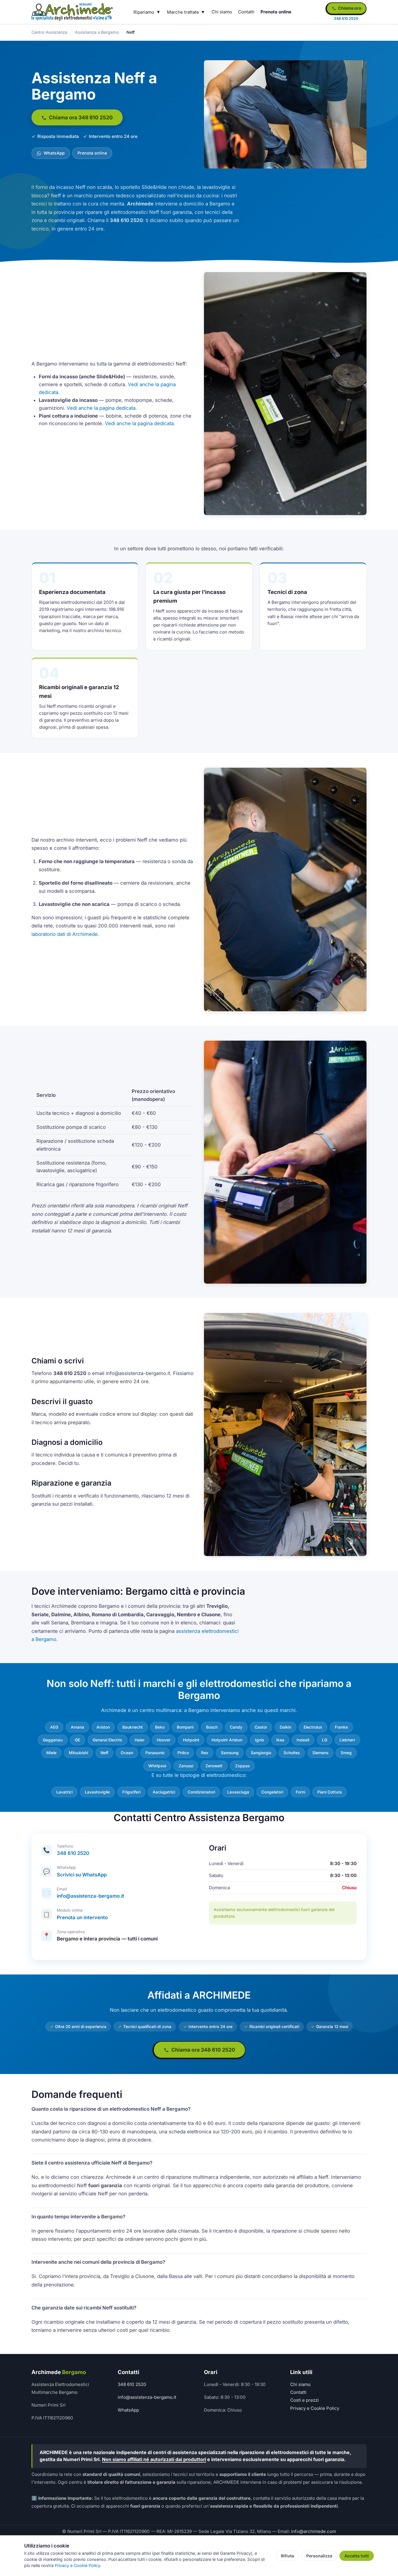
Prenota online (276, 12)
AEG (54, 1727)
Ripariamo (144, 12)
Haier (140, 1740)
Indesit (303, 1740)
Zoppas (242, 1766)
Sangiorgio (261, 1753)
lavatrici (64, 1792)
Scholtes (292, 1753)
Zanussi (186, 1766)
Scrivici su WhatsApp (82, 1875)
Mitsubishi (78, 1753)
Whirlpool (157, 1766)
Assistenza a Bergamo (97, 32)
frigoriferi (131, 1792)
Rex (205, 1753)
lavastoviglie (97, 1792)
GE (78, 1740)
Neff (104, 1753)
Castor (261, 1727)
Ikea (280, 1740)
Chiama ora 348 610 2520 (80, 117)
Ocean (127, 1753)
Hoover (164, 1740)
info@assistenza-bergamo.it (90, 1896)
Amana (78, 1727)
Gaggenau (53, 1740)
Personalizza (319, 2556)
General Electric (108, 1740)
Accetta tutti (357, 2556)
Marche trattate (183, 12)
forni (300, 1792)
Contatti (246, 12)
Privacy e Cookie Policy (315, 2408)
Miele (51, 1753)
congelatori (272, 1792)
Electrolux (313, 1727)
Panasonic (155, 1753)
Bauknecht (133, 1727)
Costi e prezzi (304, 2400)
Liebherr (347, 1740)
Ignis (259, 1740)
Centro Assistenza (49, 32)
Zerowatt (214, 1766)
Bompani (185, 1727)
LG (325, 1740)
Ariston (103, 1727)
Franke (341, 1727)
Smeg (346, 1753)
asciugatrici (164, 1792)
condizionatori (201, 1792)
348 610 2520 (73, 1853)
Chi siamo (222, 12)
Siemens (320, 1753)
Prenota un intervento (82, 1917)
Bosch (212, 1727)
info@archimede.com (314, 2531)
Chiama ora (349, 8)
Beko (160, 1727)
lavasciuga (238, 1792)
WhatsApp (54, 153)
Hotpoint (191, 1740)
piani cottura (330, 1792)
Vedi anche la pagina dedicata (101, 408)
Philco (183, 1753)
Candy (236, 1727)
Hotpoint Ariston (227, 1740)
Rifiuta (287, 2556)
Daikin (286, 1727)
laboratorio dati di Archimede (65, 934)
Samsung (230, 1753)
